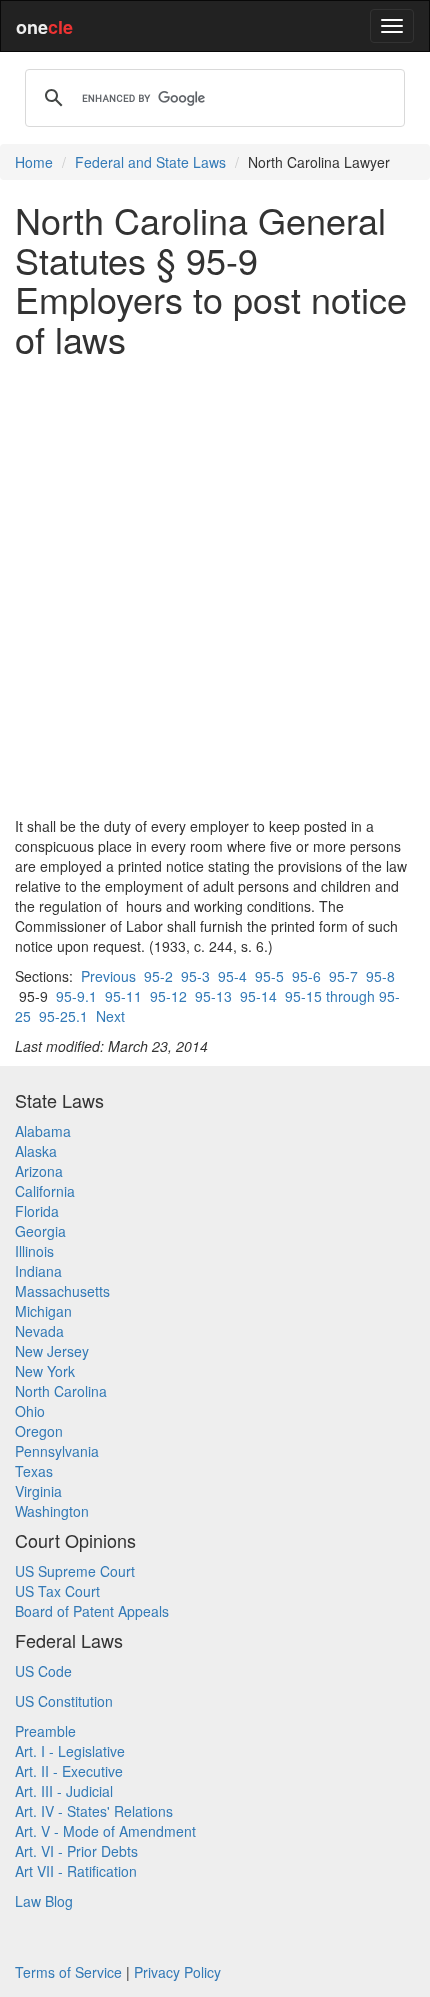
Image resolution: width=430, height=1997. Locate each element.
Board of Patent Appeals (92, 1611)
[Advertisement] (215, 587)
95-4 (232, 976)
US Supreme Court (75, 1571)
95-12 (168, 996)
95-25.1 (63, 1016)
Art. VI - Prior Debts (76, 1851)
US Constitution (64, 1701)
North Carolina (61, 1391)
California (45, 1191)
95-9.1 (76, 996)
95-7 (343, 976)
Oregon (39, 1431)
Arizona (39, 1171)
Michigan (43, 1311)
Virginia (38, 1491)
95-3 (195, 976)
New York (45, 1371)
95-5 (269, 976)
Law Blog (44, 1901)
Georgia (40, 1231)
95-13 (213, 996)
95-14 (258, 996)
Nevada (39, 1331)
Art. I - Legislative (70, 1751)
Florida (37, 1211)
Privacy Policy (177, 1972)
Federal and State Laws (150, 162)
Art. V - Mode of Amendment (105, 1831)
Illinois (34, 1251)
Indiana (38, 1271)
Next (110, 1016)
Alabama (43, 1131)
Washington (52, 1511)
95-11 (123, 996)
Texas (34, 1471)
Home (34, 162)
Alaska (36, 1151)
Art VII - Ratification (76, 1871)
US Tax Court (57, 1591)
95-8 (380, 976)
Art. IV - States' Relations (94, 1811)
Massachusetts (62, 1291)
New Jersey (52, 1351)
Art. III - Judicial (64, 1791)
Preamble (45, 1731)
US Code (43, 1671)
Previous (108, 976)
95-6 (306, 976)
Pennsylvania (57, 1451)
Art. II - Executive (69, 1771)
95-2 (158, 976)
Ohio (30, 1411)
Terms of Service (68, 1972)
